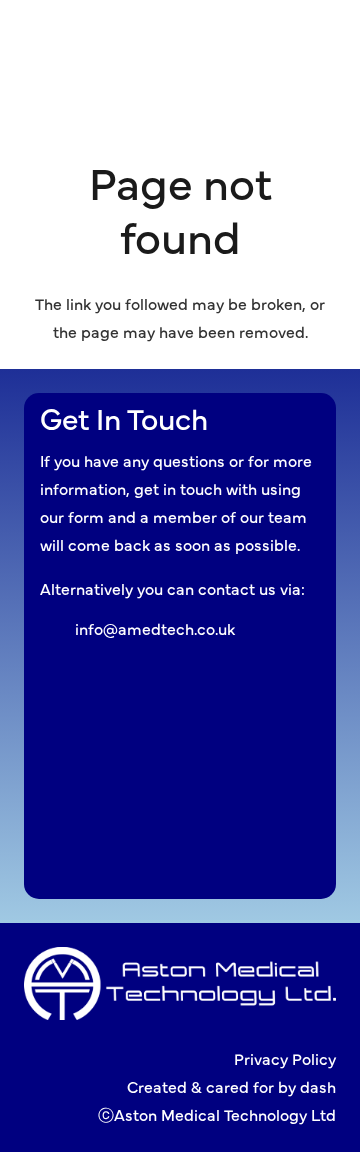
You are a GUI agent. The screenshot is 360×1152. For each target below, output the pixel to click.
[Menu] (213, 40)
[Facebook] (266, 35)
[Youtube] (334, 35)
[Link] (122, 40)
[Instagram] (300, 35)
